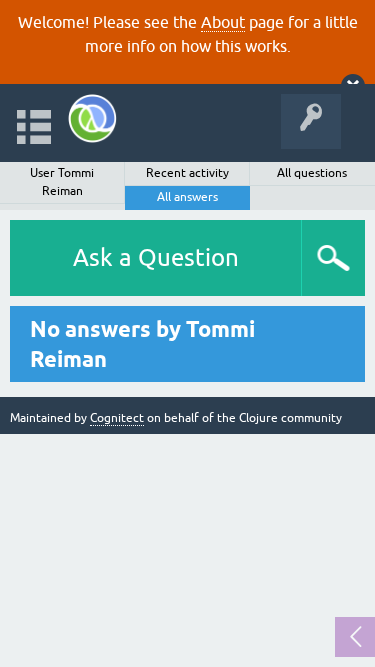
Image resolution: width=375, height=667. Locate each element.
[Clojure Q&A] (92, 118)
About (223, 22)
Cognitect (117, 418)
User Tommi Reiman (62, 182)
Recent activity (187, 173)
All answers (187, 197)
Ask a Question (156, 257)
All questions (312, 173)
